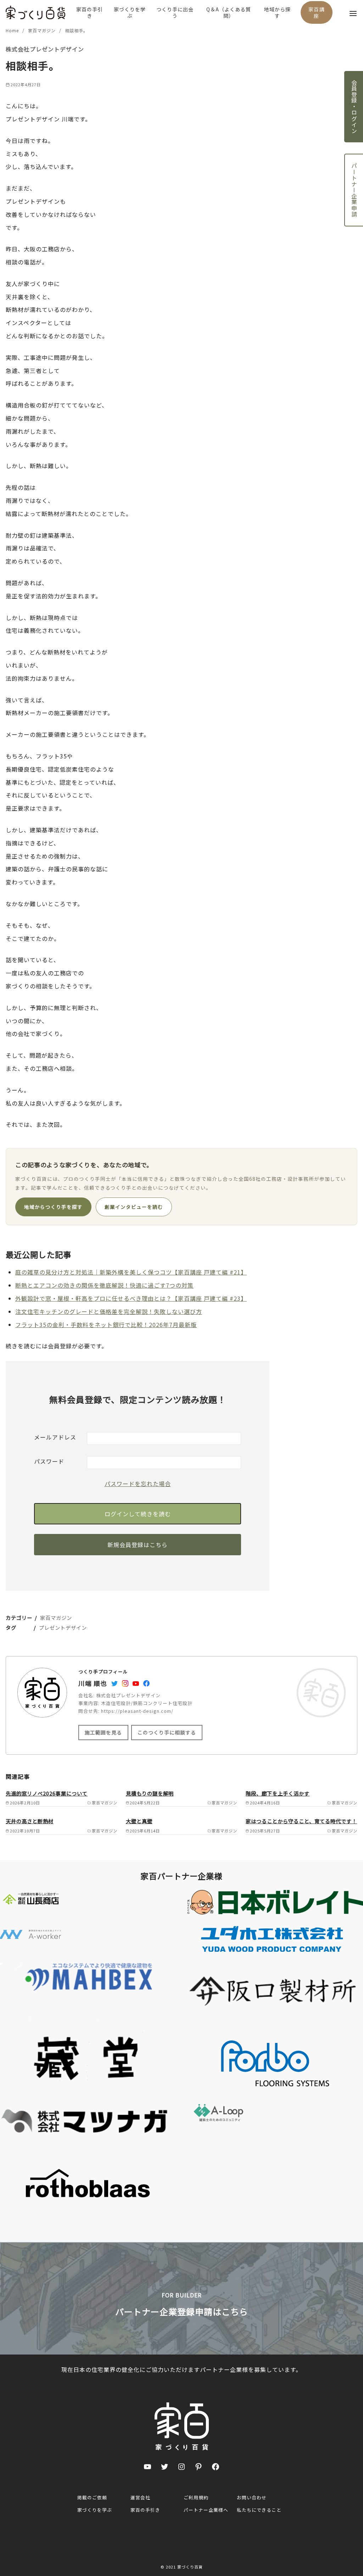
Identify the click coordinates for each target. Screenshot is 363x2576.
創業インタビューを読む (134, 1207)
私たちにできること (259, 2510)
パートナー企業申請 (354, 190)
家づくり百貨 (190, 2567)
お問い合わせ (252, 2497)
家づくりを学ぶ (130, 12)
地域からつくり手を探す (53, 1207)
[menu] (353, 13)
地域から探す (277, 12)
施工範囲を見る (103, 1732)
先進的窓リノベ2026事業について (47, 1793)
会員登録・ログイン (354, 107)
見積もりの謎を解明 (150, 1793)
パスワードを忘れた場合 (138, 1484)
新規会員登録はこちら (138, 1545)
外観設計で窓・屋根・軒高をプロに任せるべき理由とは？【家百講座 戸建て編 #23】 (131, 1298)
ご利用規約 (196, 2497)
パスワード (49, 1461)
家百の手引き (90, 12)
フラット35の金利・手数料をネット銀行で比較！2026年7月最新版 (106, 1325)
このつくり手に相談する (167, 1732)
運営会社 (140, 2497)
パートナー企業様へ (206, 2510)
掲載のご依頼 (92, 2497)
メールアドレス (55, 1437)
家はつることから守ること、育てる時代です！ (301, 1821)
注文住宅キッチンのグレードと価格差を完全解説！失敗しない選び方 (109, 1311)
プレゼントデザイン (63, 1627)
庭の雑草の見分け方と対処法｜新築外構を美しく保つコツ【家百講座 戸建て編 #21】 (131, 1272)
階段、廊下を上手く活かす (278, 1793)
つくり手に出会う (175, 12)
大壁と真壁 (139, 1821)
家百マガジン (43, 30)
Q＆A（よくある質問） (229, 12)
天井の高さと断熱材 (30, 1821)
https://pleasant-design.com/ (137, 1711)
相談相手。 (76, 30)
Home (13, 30)
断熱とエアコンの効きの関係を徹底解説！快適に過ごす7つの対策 (104, 1285)
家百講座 (317, 12)
